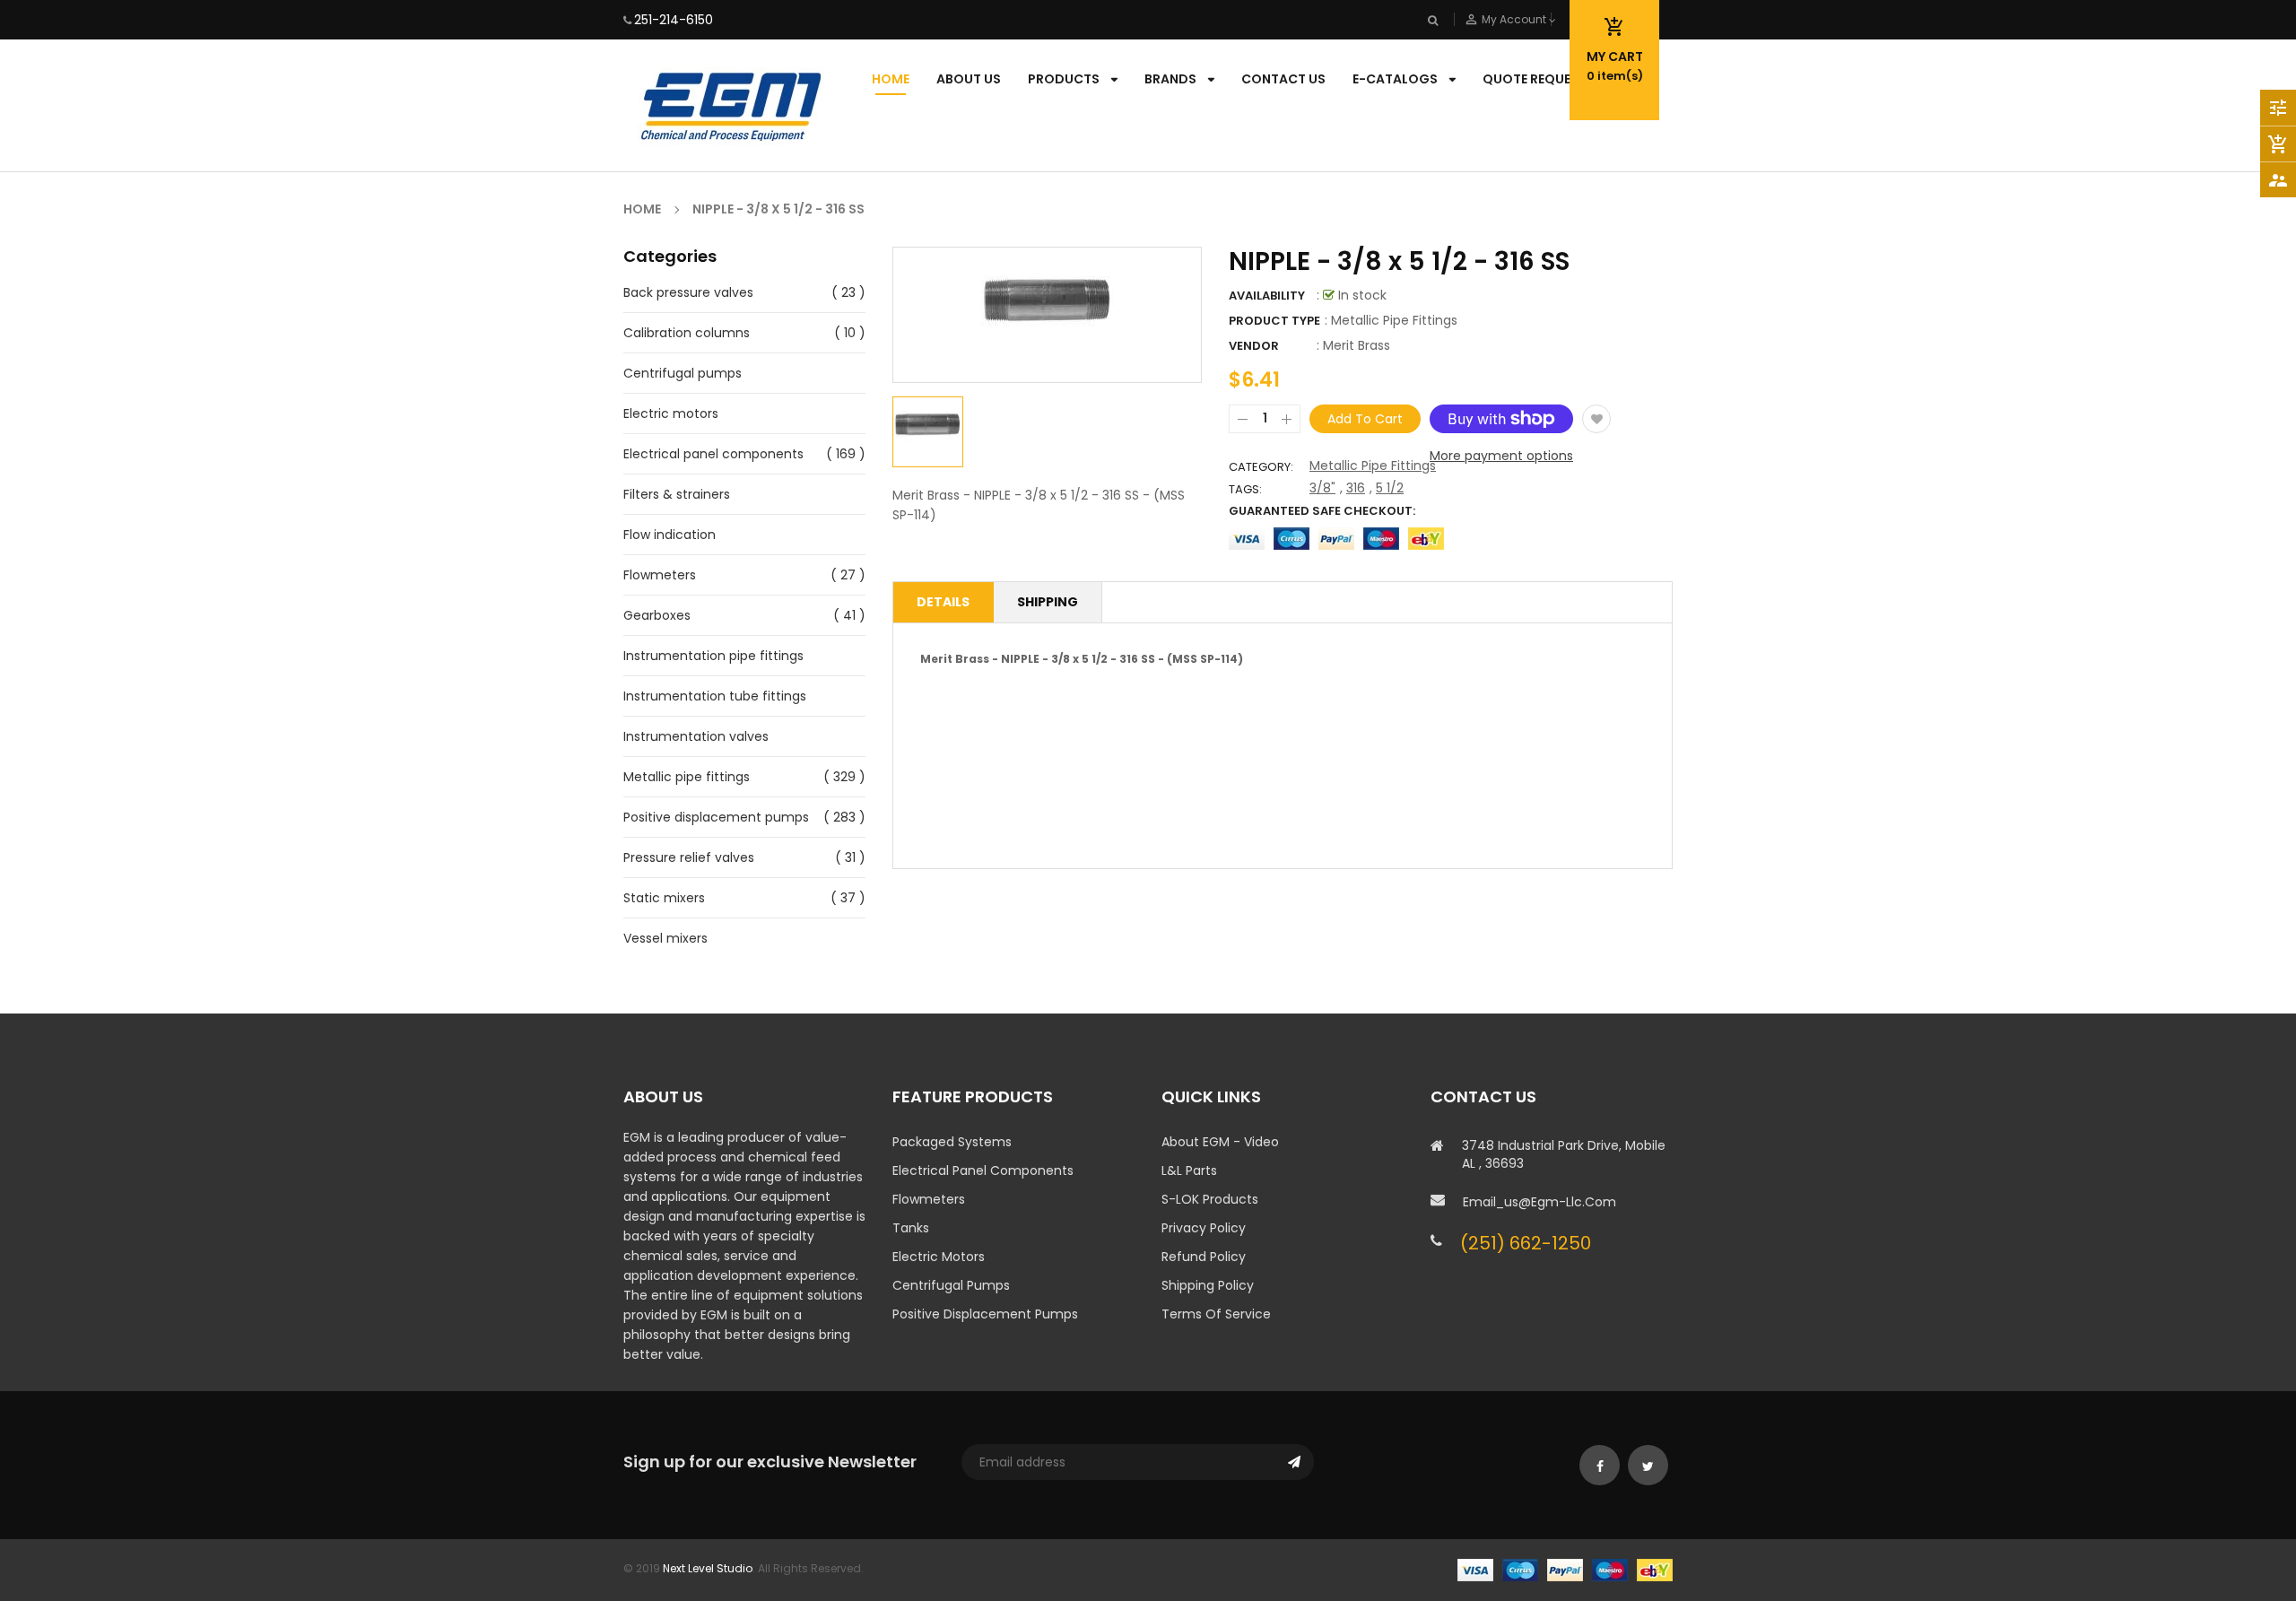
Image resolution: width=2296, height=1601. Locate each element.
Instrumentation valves (696, 736)
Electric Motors (939, 1257)
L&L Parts (1189, 1170)
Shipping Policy (1208, 1285)
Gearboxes (657, 615)
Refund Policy (1204, 1257)
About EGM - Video (1220, 1142)
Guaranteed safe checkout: (1322, 511)
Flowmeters (660, 575)
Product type (1274, 321)
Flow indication (670, 535)
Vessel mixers (665, 938)
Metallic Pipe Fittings (1373, 466)
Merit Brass (1357, 345)
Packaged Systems (952, 1142)
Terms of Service (1216, 1314)
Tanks (911, 1228)
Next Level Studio (708, 1568)
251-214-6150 (674, 20)
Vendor (1254, 346)
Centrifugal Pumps (951, 1285)
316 (1356, 488)
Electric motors (671, 413)
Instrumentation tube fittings (715, 696)
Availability (1267, 296)
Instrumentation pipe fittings (713, 656)
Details (943, 602)
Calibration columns (687, 333)
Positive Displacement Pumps (985, 1314)
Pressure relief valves (689, 857)
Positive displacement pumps (716, 817)
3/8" (1322, 488)
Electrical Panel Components (983, 1170)
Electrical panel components (713, 454)
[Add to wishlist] (1596, 419)
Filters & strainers (677, 494)
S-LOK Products (1210, 1199)
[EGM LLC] (1565, 1569)
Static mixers (664, 898)
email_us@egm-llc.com (1539, 1202)
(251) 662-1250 (1526, 1243)
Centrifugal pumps (683, 373)
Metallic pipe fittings (687, 777)
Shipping (1048, 602)
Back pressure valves (688, 292)
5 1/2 (1390, 488)
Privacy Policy (1204, 1228)
